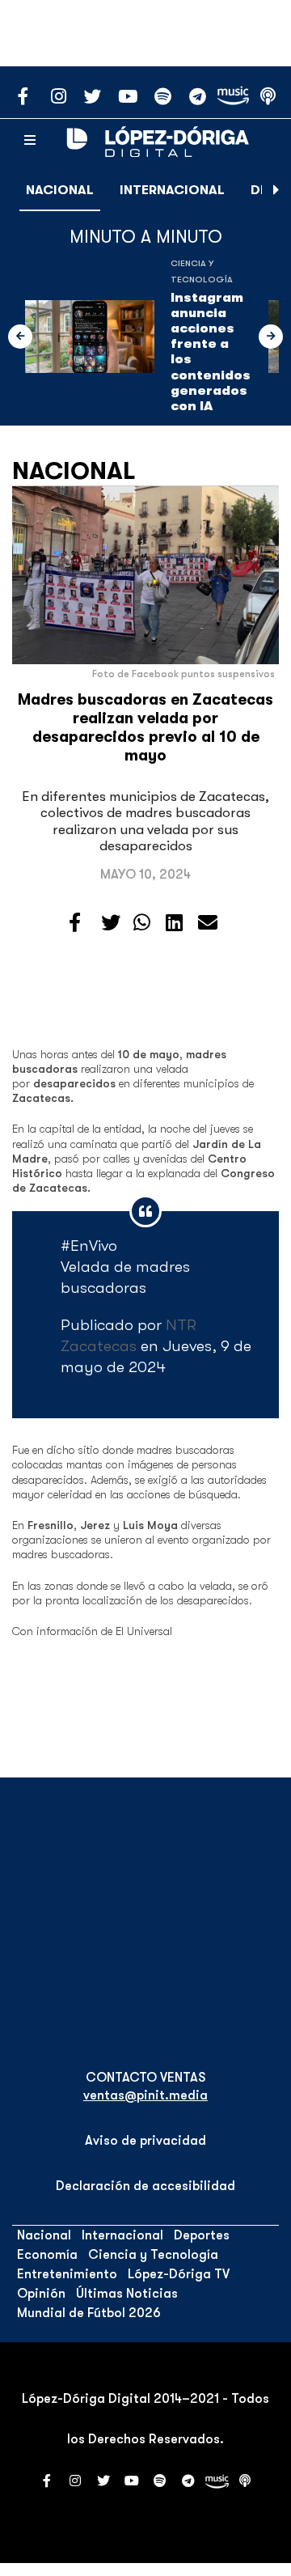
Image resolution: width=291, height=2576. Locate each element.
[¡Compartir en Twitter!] (111, 923)
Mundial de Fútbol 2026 (89, 2313)
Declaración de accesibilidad (145, 2186)
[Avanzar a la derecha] (276, 190)
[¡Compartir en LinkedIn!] (174, 923)
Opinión (41, 2294)
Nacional (60, 190)
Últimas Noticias (127, 2294)
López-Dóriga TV (179, 2274)
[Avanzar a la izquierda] (20, 337)
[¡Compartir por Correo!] (208, 923)
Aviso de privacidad (145, 2141)
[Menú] (30, 141)
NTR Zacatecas (129, 1335)
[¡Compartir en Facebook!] (75, 923)
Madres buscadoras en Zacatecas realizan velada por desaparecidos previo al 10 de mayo (145, 728)
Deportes (202, 2235)
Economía (47, 2255)
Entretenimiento (67, 2274)
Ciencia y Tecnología (153, 2255)
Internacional (172, 190)
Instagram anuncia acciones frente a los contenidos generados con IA (211, 352)
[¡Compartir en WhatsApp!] (142, 923)
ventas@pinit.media (145, 2095)
